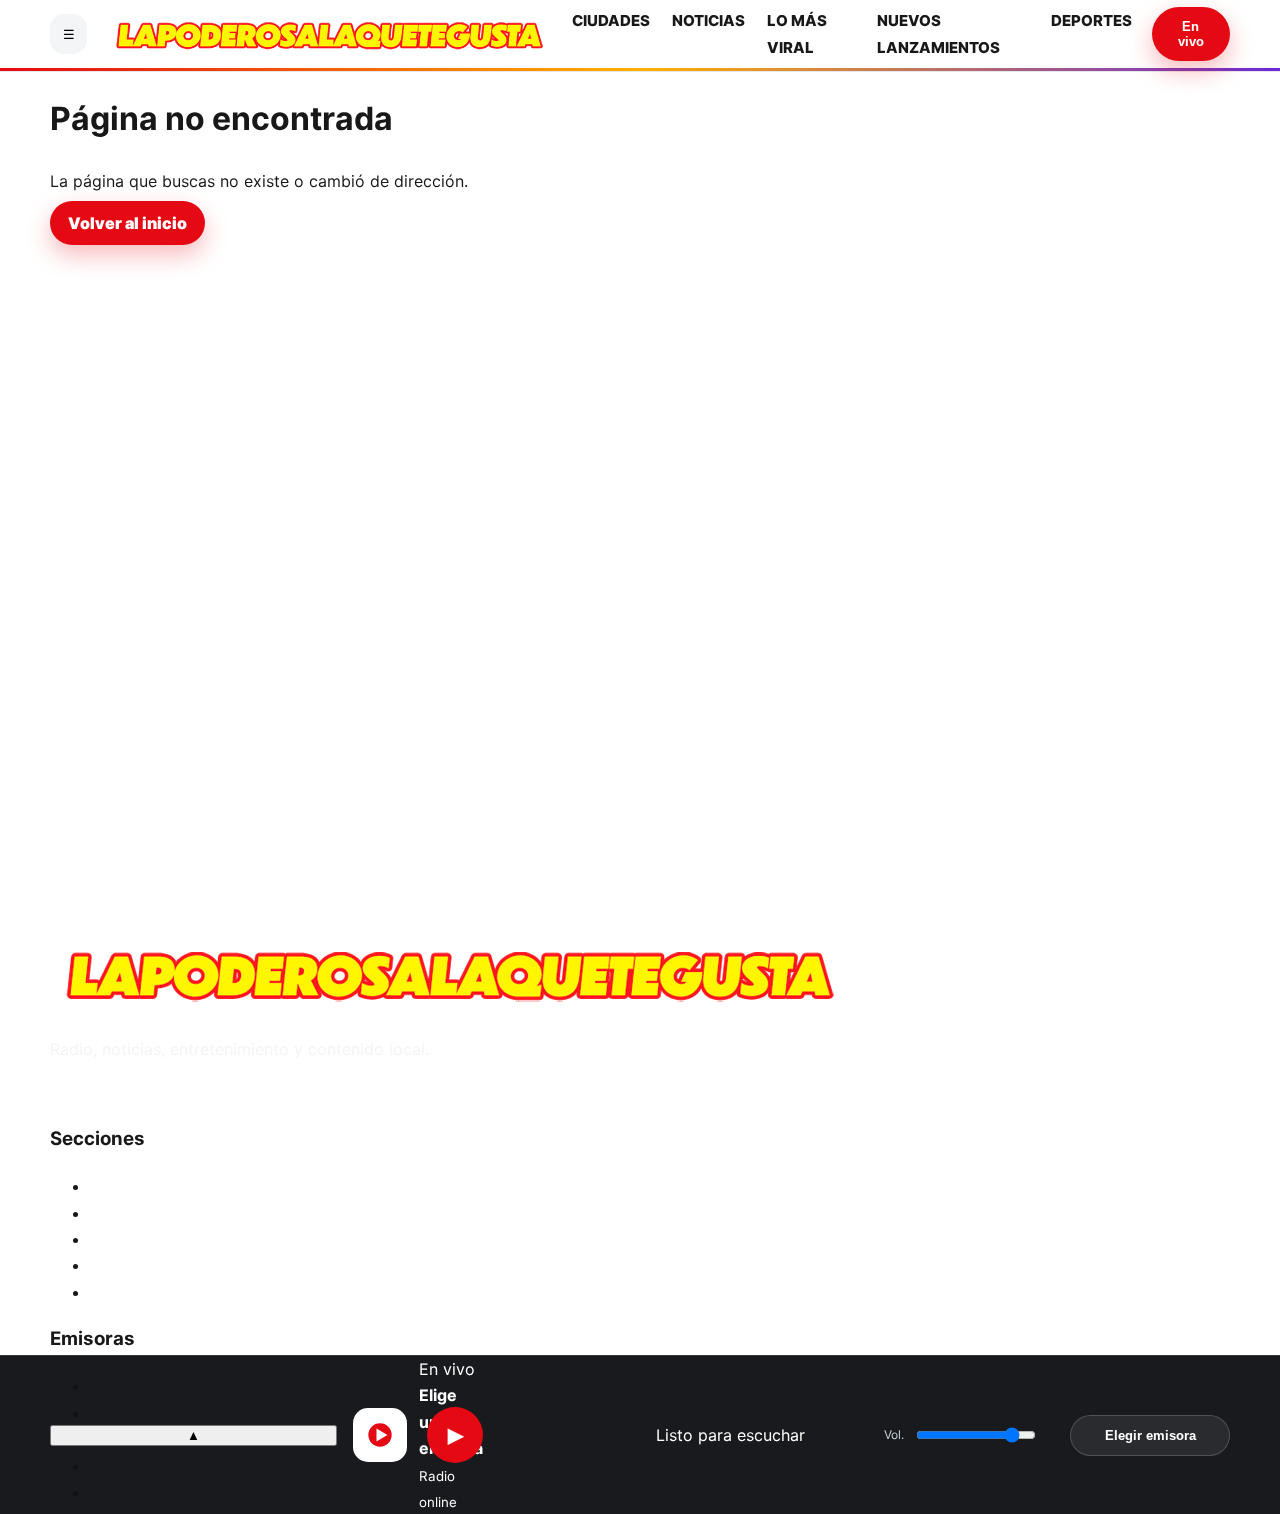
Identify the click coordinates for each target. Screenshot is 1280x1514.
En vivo (1191, 34)
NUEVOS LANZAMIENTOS (188, 1265)
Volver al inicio (127, 223)
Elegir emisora (1150, 1434)
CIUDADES (611, 20)
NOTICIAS (708, 20)
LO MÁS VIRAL (145, 1239)
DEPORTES (1091, 20)
